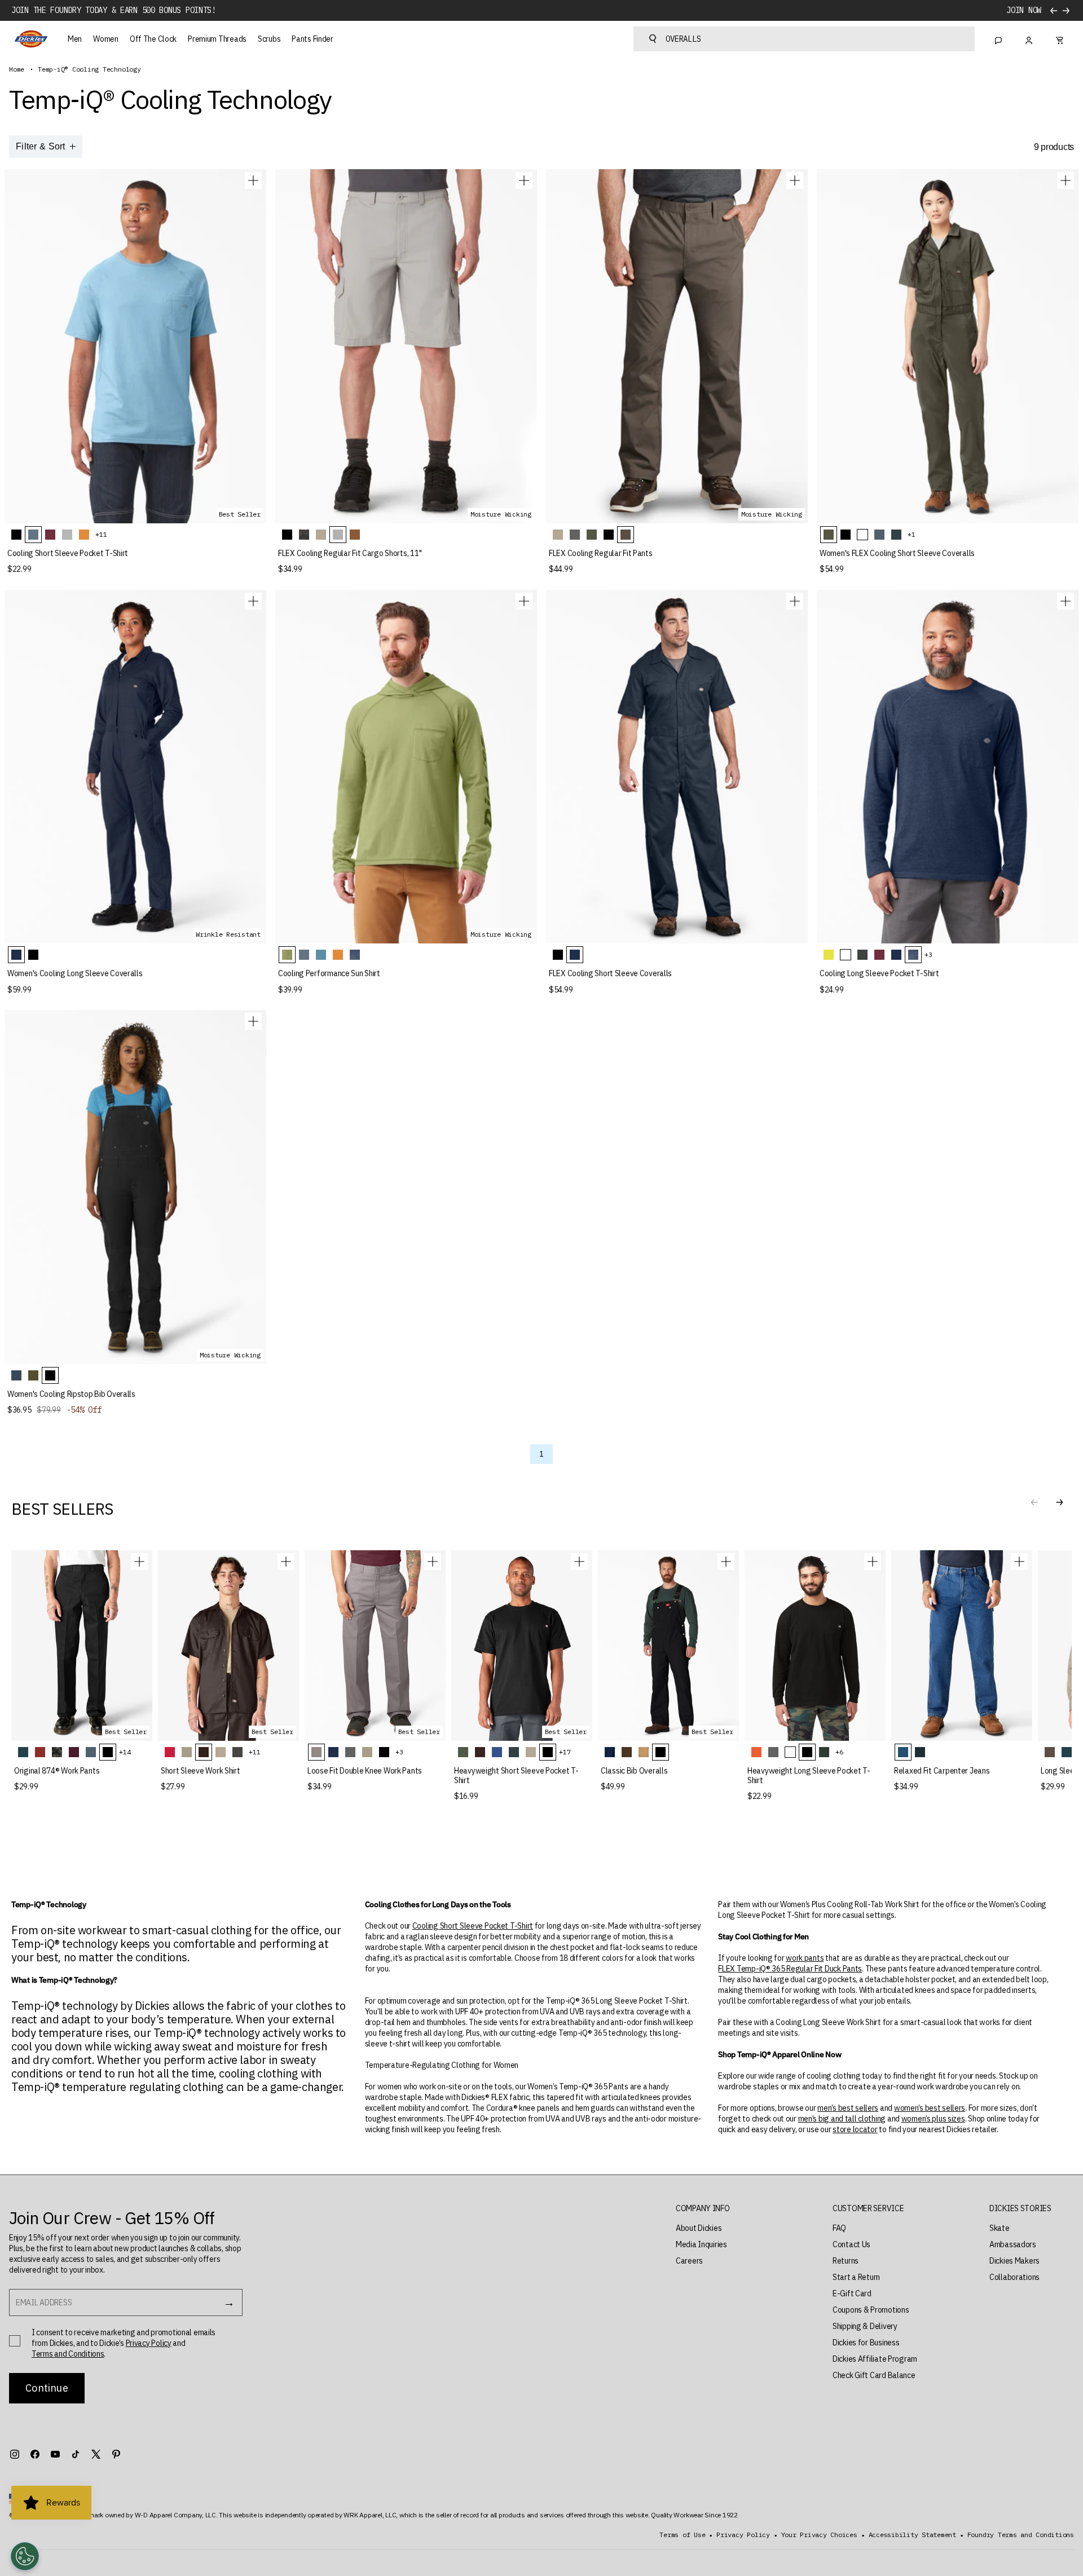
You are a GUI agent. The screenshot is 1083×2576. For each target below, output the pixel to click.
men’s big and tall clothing (842, 2119)
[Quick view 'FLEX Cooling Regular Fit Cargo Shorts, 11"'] (524, 180)
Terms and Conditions (68, 2354)
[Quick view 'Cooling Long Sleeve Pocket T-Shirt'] (1066, 601)
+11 (101, 534)
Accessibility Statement (912, 2535)
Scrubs (269, 39)
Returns (846, 2261)
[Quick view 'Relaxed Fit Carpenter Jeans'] (1019, 1562)
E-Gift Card (852, 2293)
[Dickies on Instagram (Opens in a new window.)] (15, 2454)
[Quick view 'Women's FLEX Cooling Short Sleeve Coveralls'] (1066, 180)
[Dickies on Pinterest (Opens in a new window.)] (116, 2454)
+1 (912, 534)
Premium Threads (217, 39)
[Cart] (1059, 39)
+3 (928, 954)
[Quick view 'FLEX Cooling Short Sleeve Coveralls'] (795, 601)
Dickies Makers (1014, 2261)
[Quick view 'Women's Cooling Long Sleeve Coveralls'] (253, 601)
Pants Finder (312, 39)
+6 (839, 1752)
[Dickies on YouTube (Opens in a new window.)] (55, 2454)
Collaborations (1014, 2277)
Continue (47, 2388)
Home (17, 69)
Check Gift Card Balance (874, 2375)
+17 (565, 1752)
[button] (1059, 1502)
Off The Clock (153, 39)
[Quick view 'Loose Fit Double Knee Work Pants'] (433, 1562)
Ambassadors (1013, 2244)
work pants (805, 1958)
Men (75, 39)
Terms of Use (682, 2535)
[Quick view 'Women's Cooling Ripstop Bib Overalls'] (253, 1021)
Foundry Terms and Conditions (1021, 2535)
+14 (125, 1752)
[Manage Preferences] (25, 2556)
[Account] (1029, 39)
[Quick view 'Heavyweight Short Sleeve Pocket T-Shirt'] (579, 1562)
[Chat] (998, 39)
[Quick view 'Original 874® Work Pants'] (139, 1562)
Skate (1000, 2228)
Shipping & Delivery (865, 2326)
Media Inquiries (701, 2244)
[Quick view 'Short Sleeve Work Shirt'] (286, 1562)
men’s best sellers (848, 2108)
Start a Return (856, 2277)
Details (1026, 10)
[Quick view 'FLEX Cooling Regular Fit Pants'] (795, 180)
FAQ (839, 2228)
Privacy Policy (149, 2343)
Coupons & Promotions (871, 2310)
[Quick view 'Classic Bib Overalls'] (726, 1562)
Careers (689, 2261)
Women (106, 39)
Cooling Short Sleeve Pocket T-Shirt (473, 1926)
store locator (855, 2129)
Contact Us (851, 2244)
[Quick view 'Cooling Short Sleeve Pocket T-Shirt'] (253, 180)
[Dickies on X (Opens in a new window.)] (96, 2454)
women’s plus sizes (933, 2119)
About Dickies (699, 2228)
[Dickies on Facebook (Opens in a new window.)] (35, 2454)
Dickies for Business (866, 2343)
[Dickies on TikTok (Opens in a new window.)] (76, 2454)
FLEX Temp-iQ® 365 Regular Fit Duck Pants (790, 1969)
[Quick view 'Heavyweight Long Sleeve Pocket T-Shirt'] (873, 1562)
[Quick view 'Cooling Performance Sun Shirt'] (524, 601)
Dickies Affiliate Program (875, 2359)
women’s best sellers (930, 2108)
